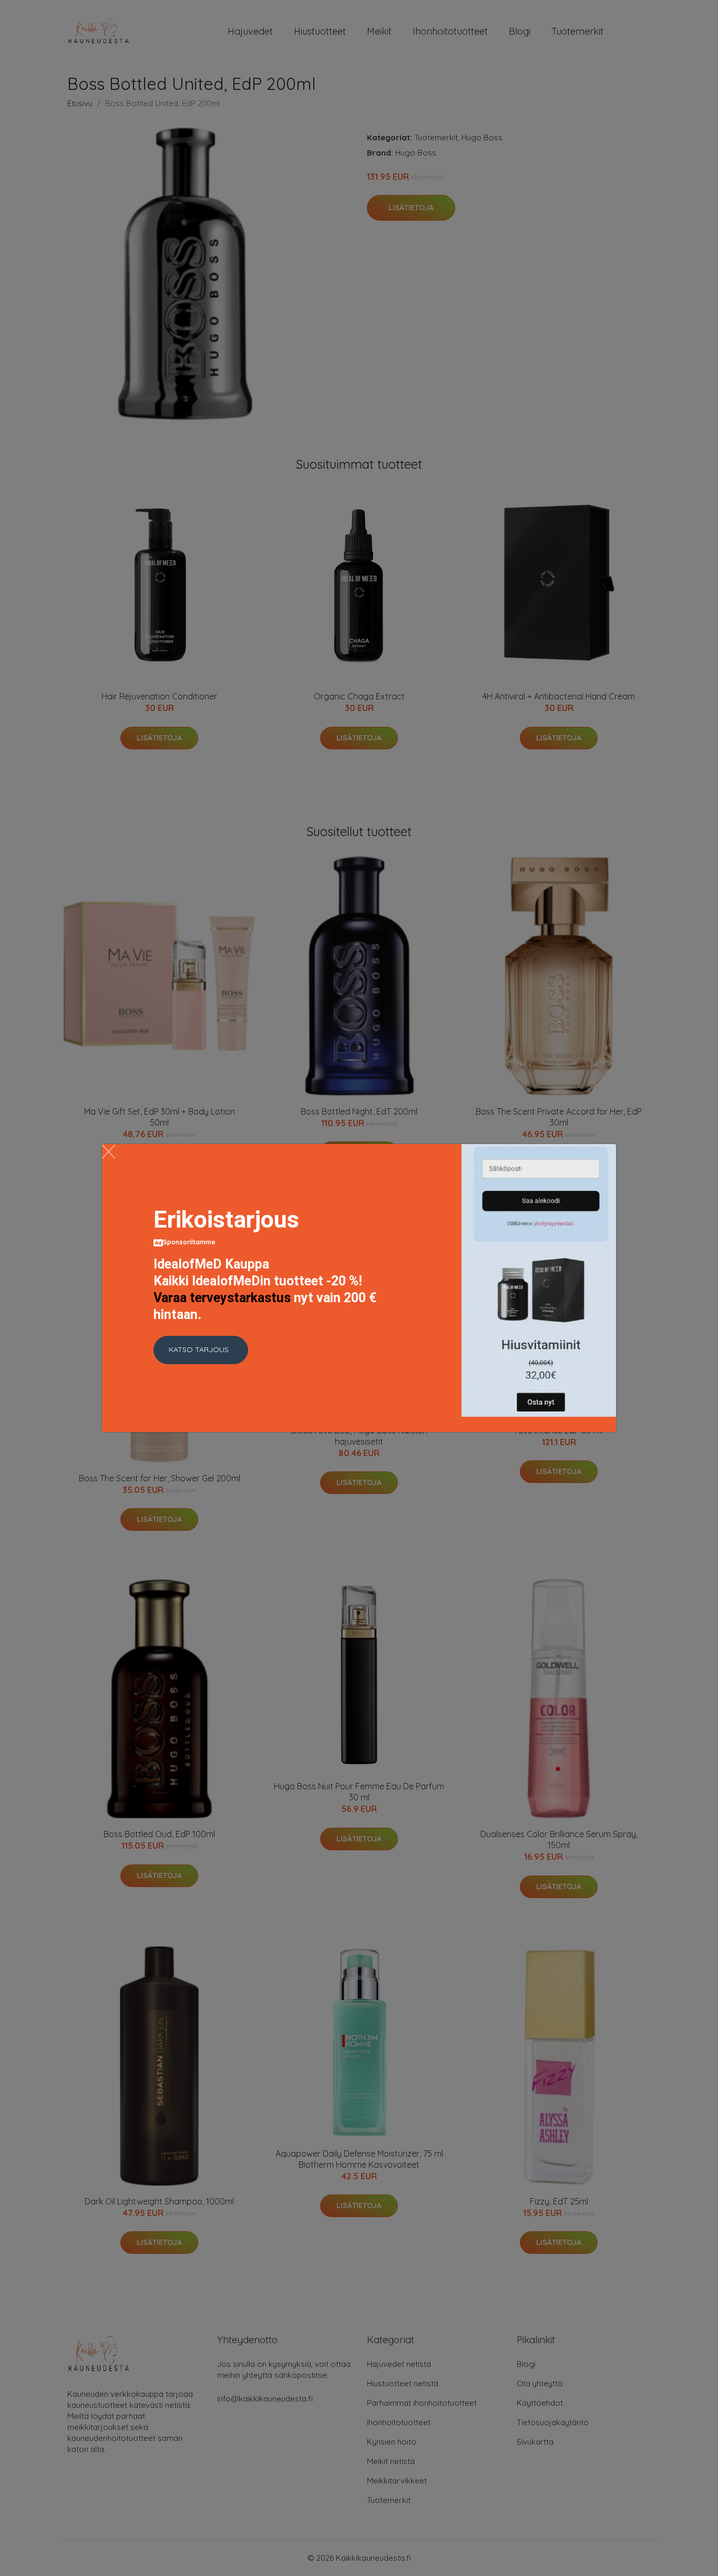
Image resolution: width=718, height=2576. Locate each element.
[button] (201, 1350)
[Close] (109, 1152)
